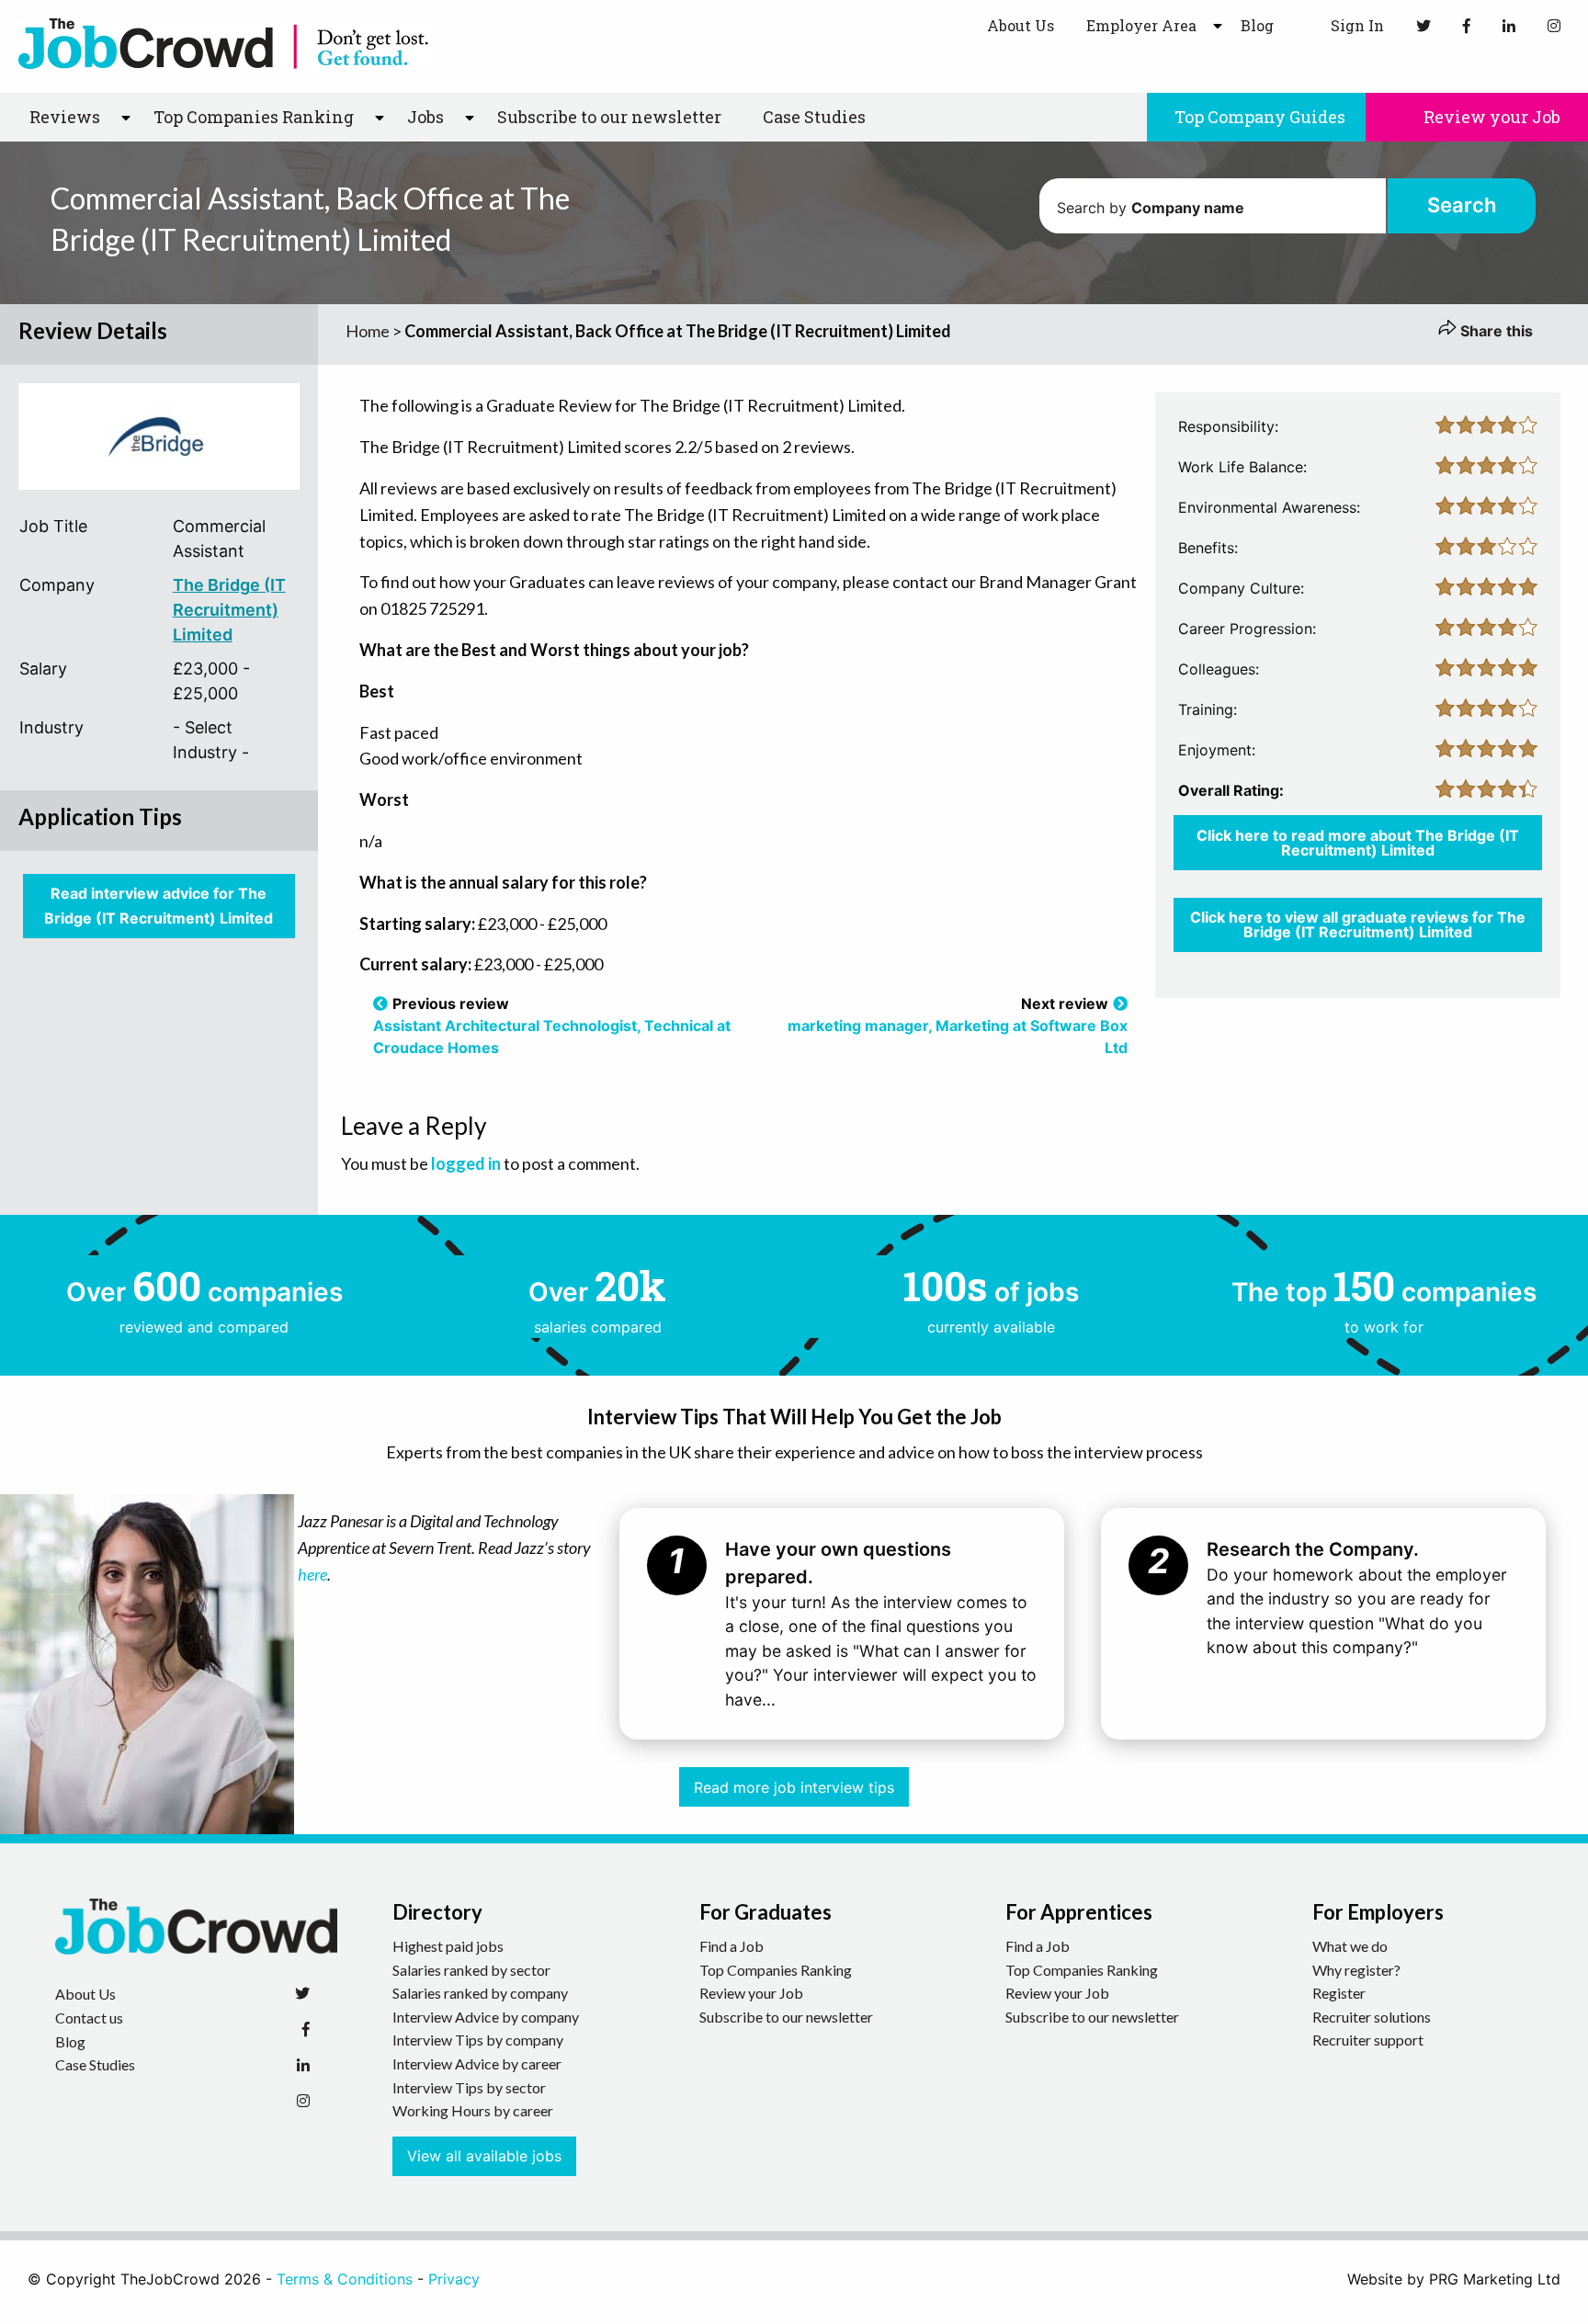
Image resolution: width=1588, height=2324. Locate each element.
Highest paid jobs (448, 1946)
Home (368, 331)
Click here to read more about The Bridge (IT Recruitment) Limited (1358, 843)
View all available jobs (484, 2156)
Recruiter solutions (1372, 2017)
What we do (1350, 1946)
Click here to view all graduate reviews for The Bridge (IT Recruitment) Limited (1358, 924)
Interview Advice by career (477, 2063)
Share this (1495, 331)
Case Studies (814, 117)
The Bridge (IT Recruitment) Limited (229, 610)
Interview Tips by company (478, 2040)
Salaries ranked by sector (471, 1970)
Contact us (89, 2018)
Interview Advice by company (486, 2017)
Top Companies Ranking (776, 1970)
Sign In (1355, 25)
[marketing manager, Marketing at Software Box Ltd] (1120, 1003)
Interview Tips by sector (469, 2087)
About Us (1021, 25)
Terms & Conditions (345, 2279)
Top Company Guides (1260, 117)
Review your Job (1490, 117)
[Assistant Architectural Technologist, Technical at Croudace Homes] (380, 1003)
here (312, 1574)
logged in (466, 1163)
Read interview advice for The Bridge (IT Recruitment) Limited (159, 906)
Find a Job (732, 1946)
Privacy (454, 2279)
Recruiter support (1368, 2040)
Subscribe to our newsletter (609, 117)
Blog (1257, 25)
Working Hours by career (473, 2110)
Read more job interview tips (794, 1787)
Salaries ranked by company (480, 1993)
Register (1339, 1993)
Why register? (1356, 1970)
